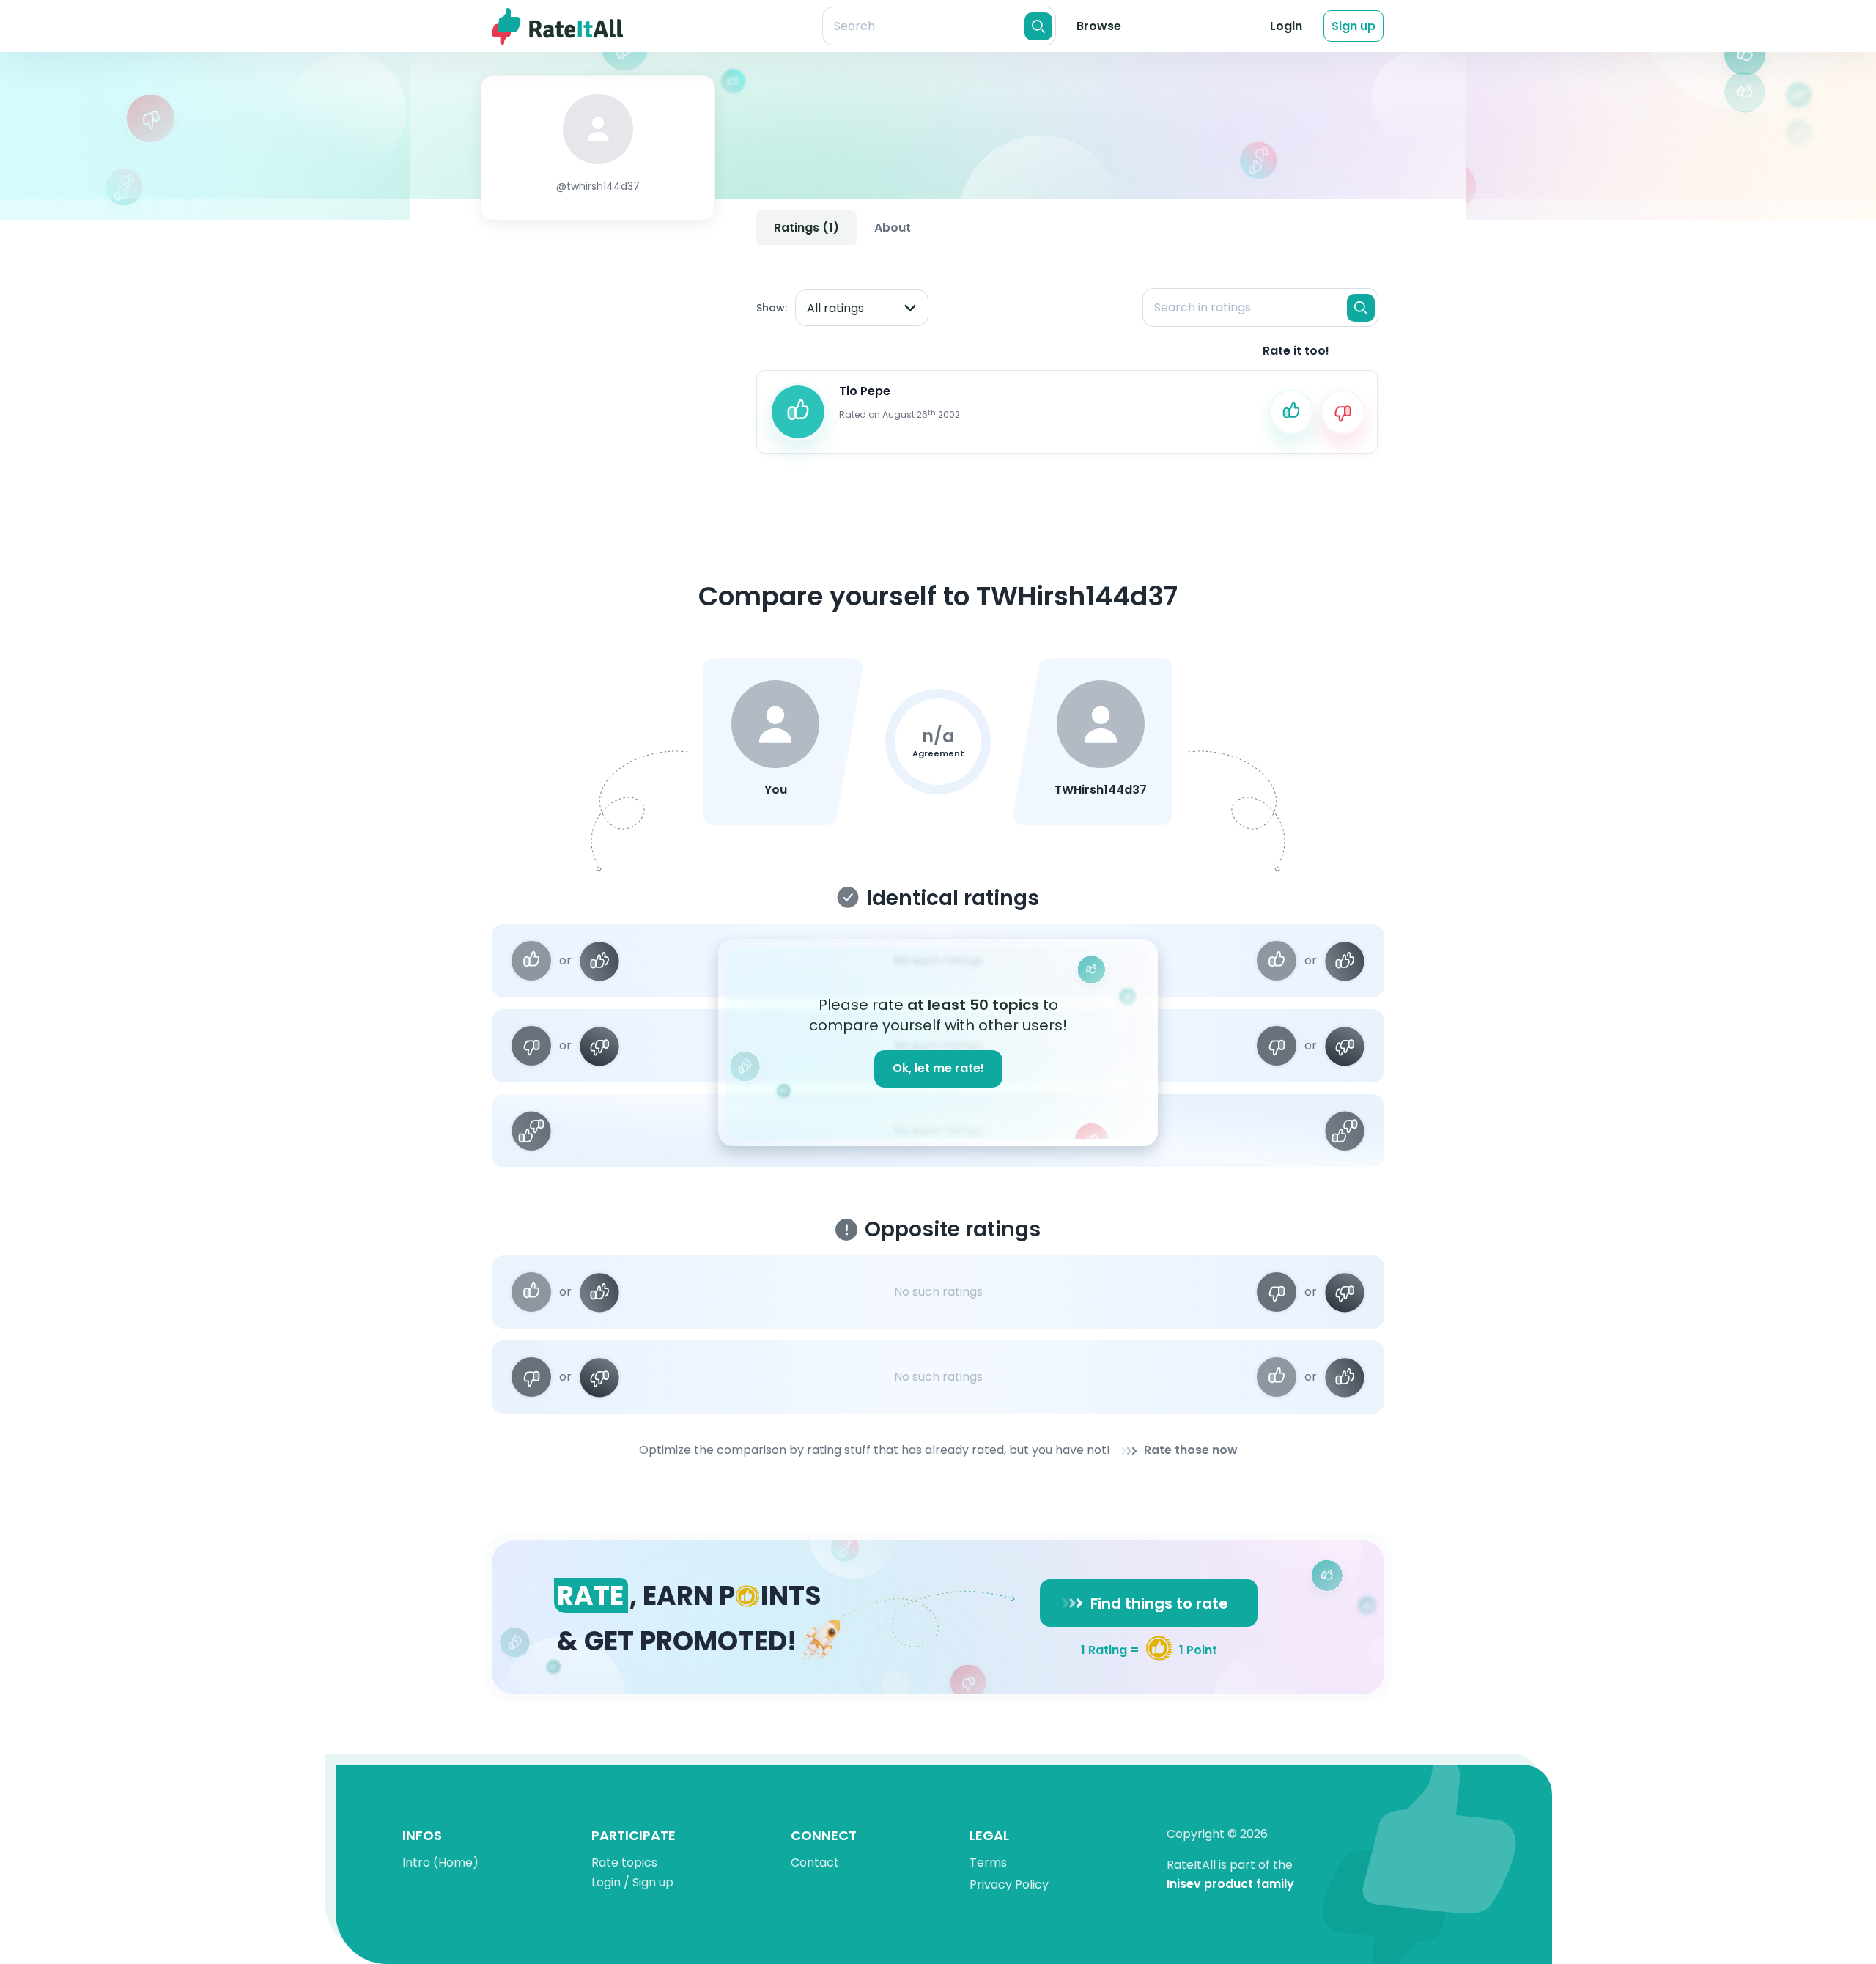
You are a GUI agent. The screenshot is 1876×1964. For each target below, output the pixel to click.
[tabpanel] (1067, 358)
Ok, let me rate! (938, 1068)
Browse (1099, 26)
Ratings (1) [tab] (806, 228)
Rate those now (1191, 1451)
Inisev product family (1230, 1884)
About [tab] (893, 228)
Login (1286, 26)
